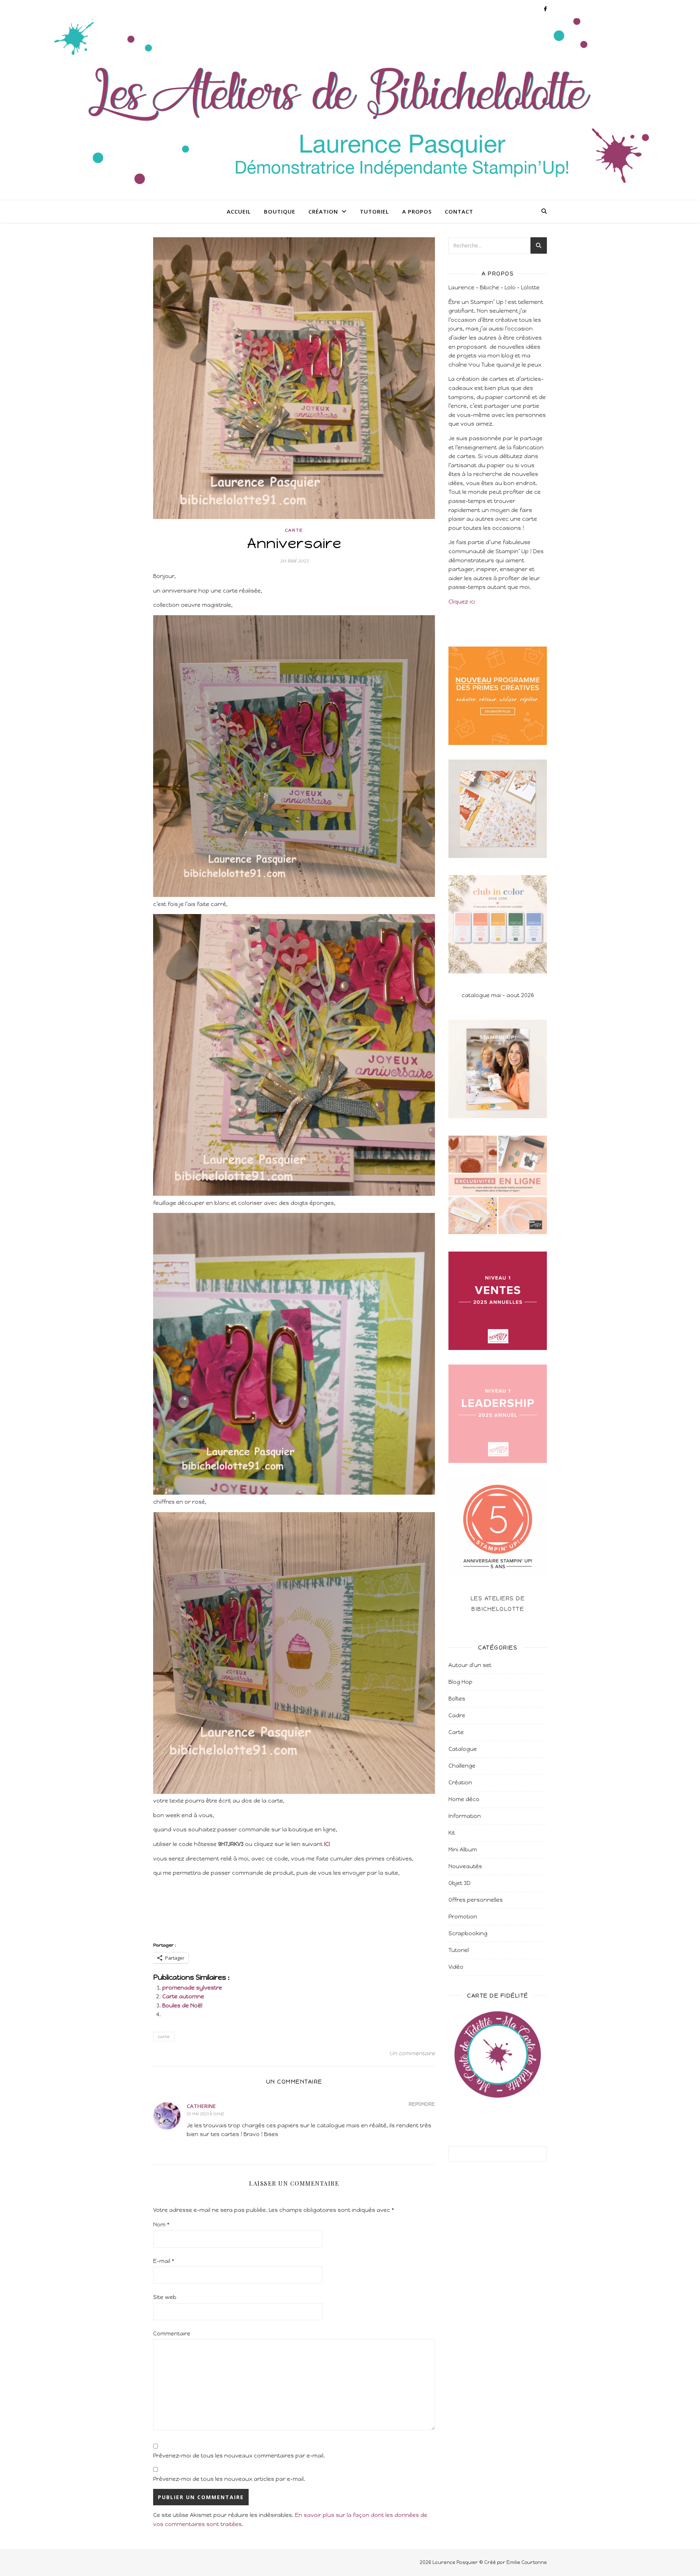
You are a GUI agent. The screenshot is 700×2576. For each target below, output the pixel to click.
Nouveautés (465, 1866)
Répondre (422, 2104)
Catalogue (463, 1749)
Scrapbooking (468, 1933)
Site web (165, 2297)
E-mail (164, 2261)
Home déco (464, 1799)
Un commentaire (412, 2053)
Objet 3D (460, 1883)
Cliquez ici (462, 602)
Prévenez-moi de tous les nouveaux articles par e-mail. (229, 2479)
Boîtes (457, 1699)
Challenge (462, 1766)
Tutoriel (374, 211)
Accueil (239, 211)
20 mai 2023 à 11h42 (205, 2114)
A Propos (417, 211)
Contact (459, 211)
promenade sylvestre (192, 1988)
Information (465, 1816)
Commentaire (172, 2334)
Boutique (280, 211)
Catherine (201, 2106)
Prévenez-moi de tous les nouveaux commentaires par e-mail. (239, 2456)
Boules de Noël (182, 2006)
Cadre (457, 1716)
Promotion (463, 1917)
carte (164, 2037)
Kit (452, 1833)
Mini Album (463, 1850)
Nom (161, 2225)
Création (323, 211)
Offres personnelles (476, 1900)
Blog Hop (460, 1682)
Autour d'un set (470, 1665)
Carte (294, 530)
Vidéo (456, 1967)
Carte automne (183, 1997)
